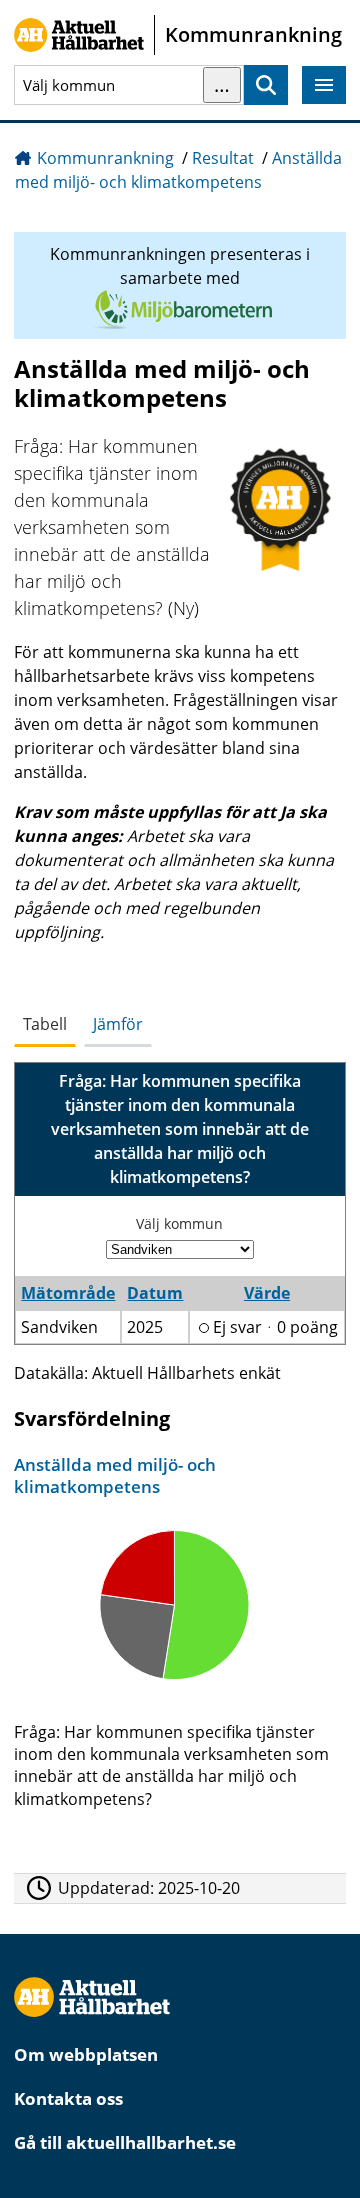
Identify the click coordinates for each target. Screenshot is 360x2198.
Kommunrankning (105, 158)
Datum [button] (155, 1293)
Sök (266, 85)
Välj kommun (179, 1223)
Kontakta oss (68, 2098)
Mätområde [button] (68, 1293)
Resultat (223, 158)
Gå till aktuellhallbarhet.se (125, 2142)
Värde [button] (267, 1293)
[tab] (45, 1025)
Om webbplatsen (86, 2054)
